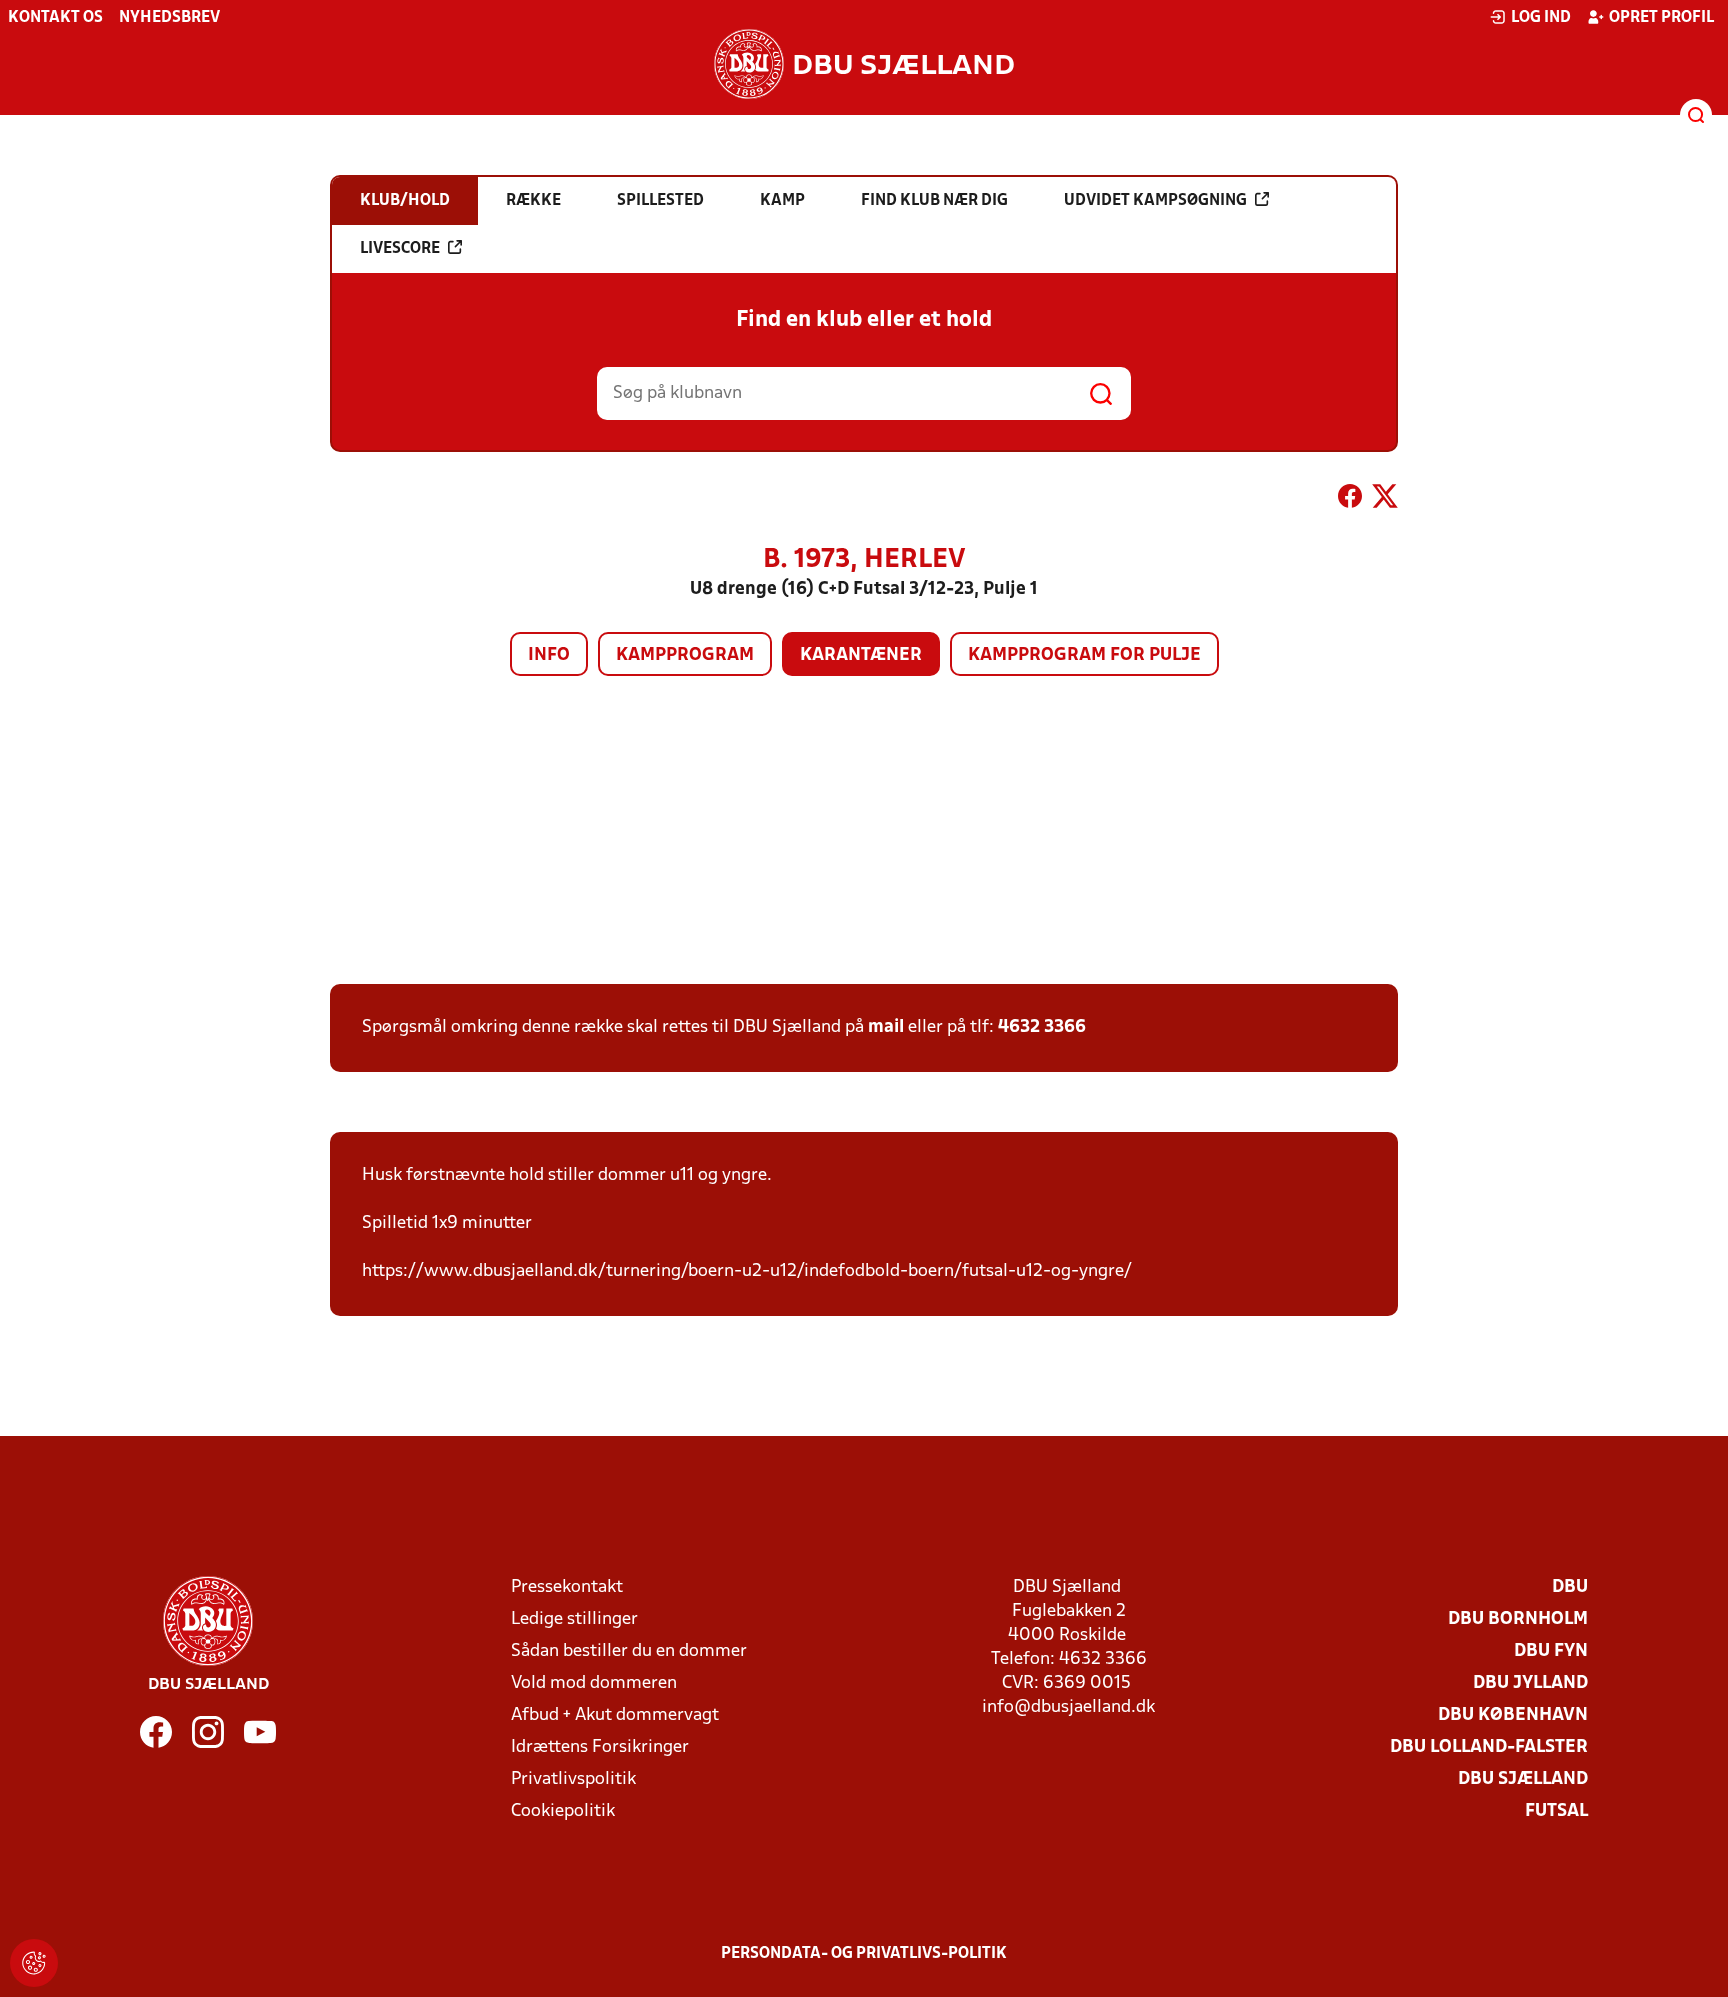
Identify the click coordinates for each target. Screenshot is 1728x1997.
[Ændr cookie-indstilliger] (34, 1963)
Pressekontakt (567, 1587)
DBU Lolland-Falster (1489, 1747)
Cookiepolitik (563, 1811)
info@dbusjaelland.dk (1068, 1707)
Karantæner (861, 655)
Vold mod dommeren (594, 1683)
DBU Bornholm (1518, 1619)
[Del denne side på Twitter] (1385, 500)
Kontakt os (55, 18)
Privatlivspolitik (573, 1779)
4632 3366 (1042, 1027)
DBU (1570, 1587)
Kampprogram (685, 655)
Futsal (1556, 1811)
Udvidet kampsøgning (1155, 201)
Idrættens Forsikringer (600, 1747)
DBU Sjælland (1523, 1779)
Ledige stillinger (574, 1619)
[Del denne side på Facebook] (1350, 500)
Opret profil (1661, 18)
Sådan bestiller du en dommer (629, 1651)
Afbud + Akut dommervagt (615, 1715)
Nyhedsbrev (169, 18)
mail (886, 1027)
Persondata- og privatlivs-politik (864, 1954)
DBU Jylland (1530, 1683)
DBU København (1513, 1715)
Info (549, 655)
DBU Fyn (1551, 1651)
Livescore (400, 249)
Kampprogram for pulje (1084, 655)
